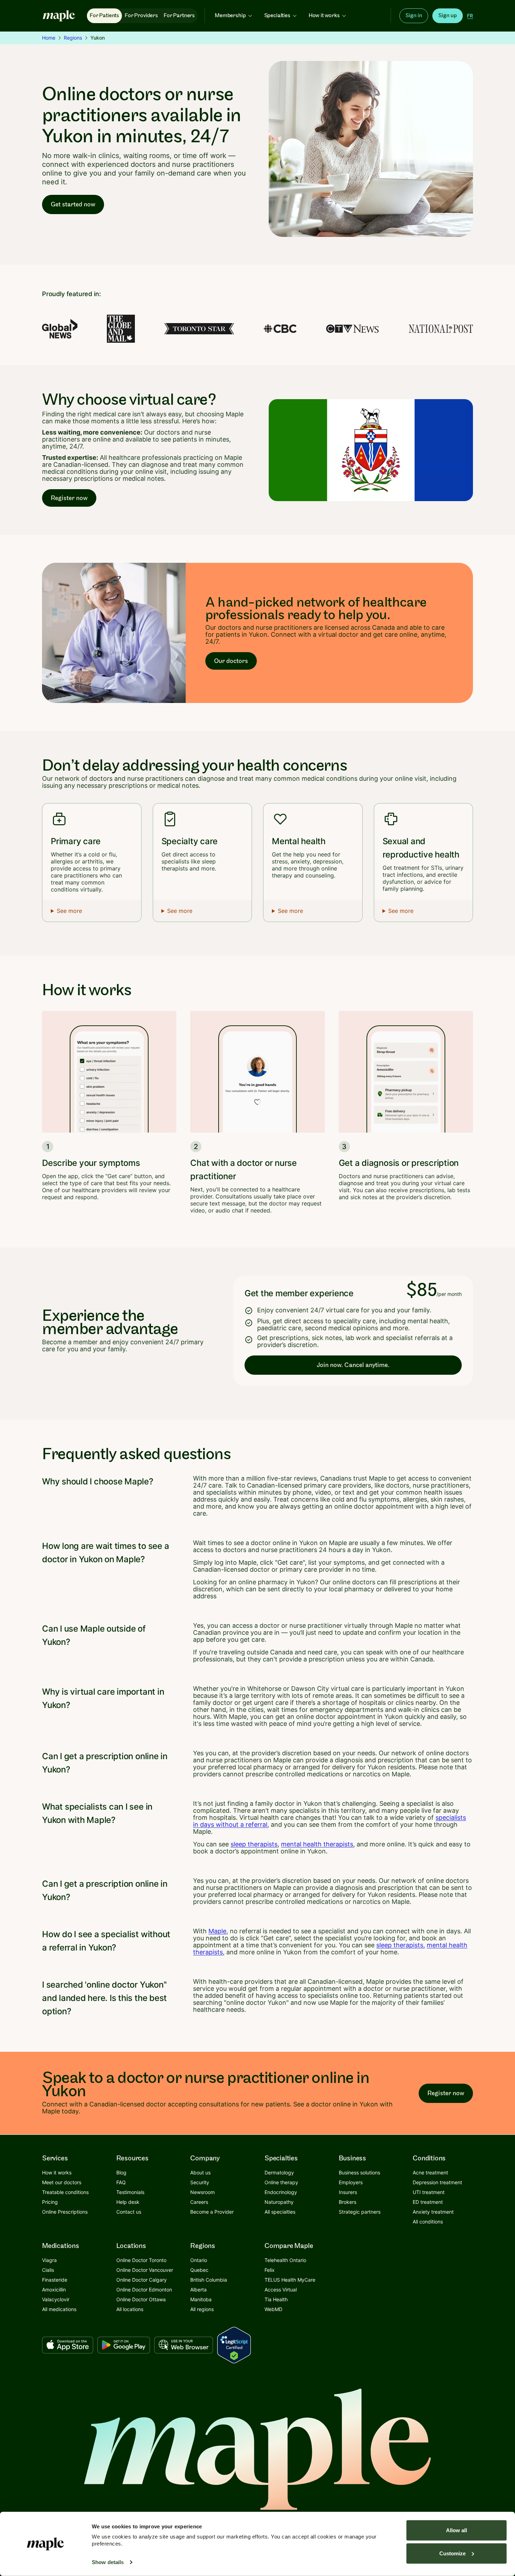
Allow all (456, 2530)
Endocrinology (281, 2192)
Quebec (199, 2270)
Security (200, 2182)
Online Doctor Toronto (141, 2260)
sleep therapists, (401, 1945)
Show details (108, 2562)
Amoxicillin (54, 2290)
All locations (130, 2309)
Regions (73, 38)
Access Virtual (281, 2290)
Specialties (277, 16)
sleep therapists (254, 1844)
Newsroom (202, 2192)
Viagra (49, 2260)
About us (200, 2172)
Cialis (48, 2270)
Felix (270, 2270)
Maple (217, 1931)
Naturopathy (279, 2202)
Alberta (198, 2290)
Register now (69, 498)
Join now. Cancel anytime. (353, 1365)
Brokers (348, 2202)
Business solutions (359, 2172)
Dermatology (279, 2172)
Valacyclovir (56, 2299)
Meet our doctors (62, 2182)
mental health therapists (317, 1844)
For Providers (141, 16)
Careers (199, 2202)
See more (69, 911)
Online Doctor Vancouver (145, 2270)
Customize (452, 2553)
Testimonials (130, 2192)
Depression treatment (437, 2182)
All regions (202, 2309)
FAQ (121, 2182)
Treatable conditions (65, 2192)
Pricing (50, 2202)
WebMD (273, 2309)
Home (49, 38)
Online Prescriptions (65, 2212)
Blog (121, 2172)
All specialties (280, 2212)
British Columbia (209, 2280)
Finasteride (55, 2280)
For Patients (104, 16)
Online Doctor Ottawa (141, 2299)
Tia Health (276, 2299)
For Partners (179, 16)
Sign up (448, 16)
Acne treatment (430, 2172)
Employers (351, 2182)
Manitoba (201, 2299)
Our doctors (231, 661)
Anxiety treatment (433, 2212)
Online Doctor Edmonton (144, 2290)
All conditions (428, 2222)
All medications (59, 2309)
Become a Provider (212, 2212)
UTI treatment (429, 2192)
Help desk (128, 2202)
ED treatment (428, 2202)
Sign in (414, 16)
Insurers (348, 2192)
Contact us (129, 2212)
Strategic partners (360, 2212)
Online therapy (281, 2182)
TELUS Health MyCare (290, 2280)
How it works (324, 16)
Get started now (73, 204)
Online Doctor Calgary (142, 2280)
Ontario (199, 2260)
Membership (230, 16)
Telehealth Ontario (285, 2260)
